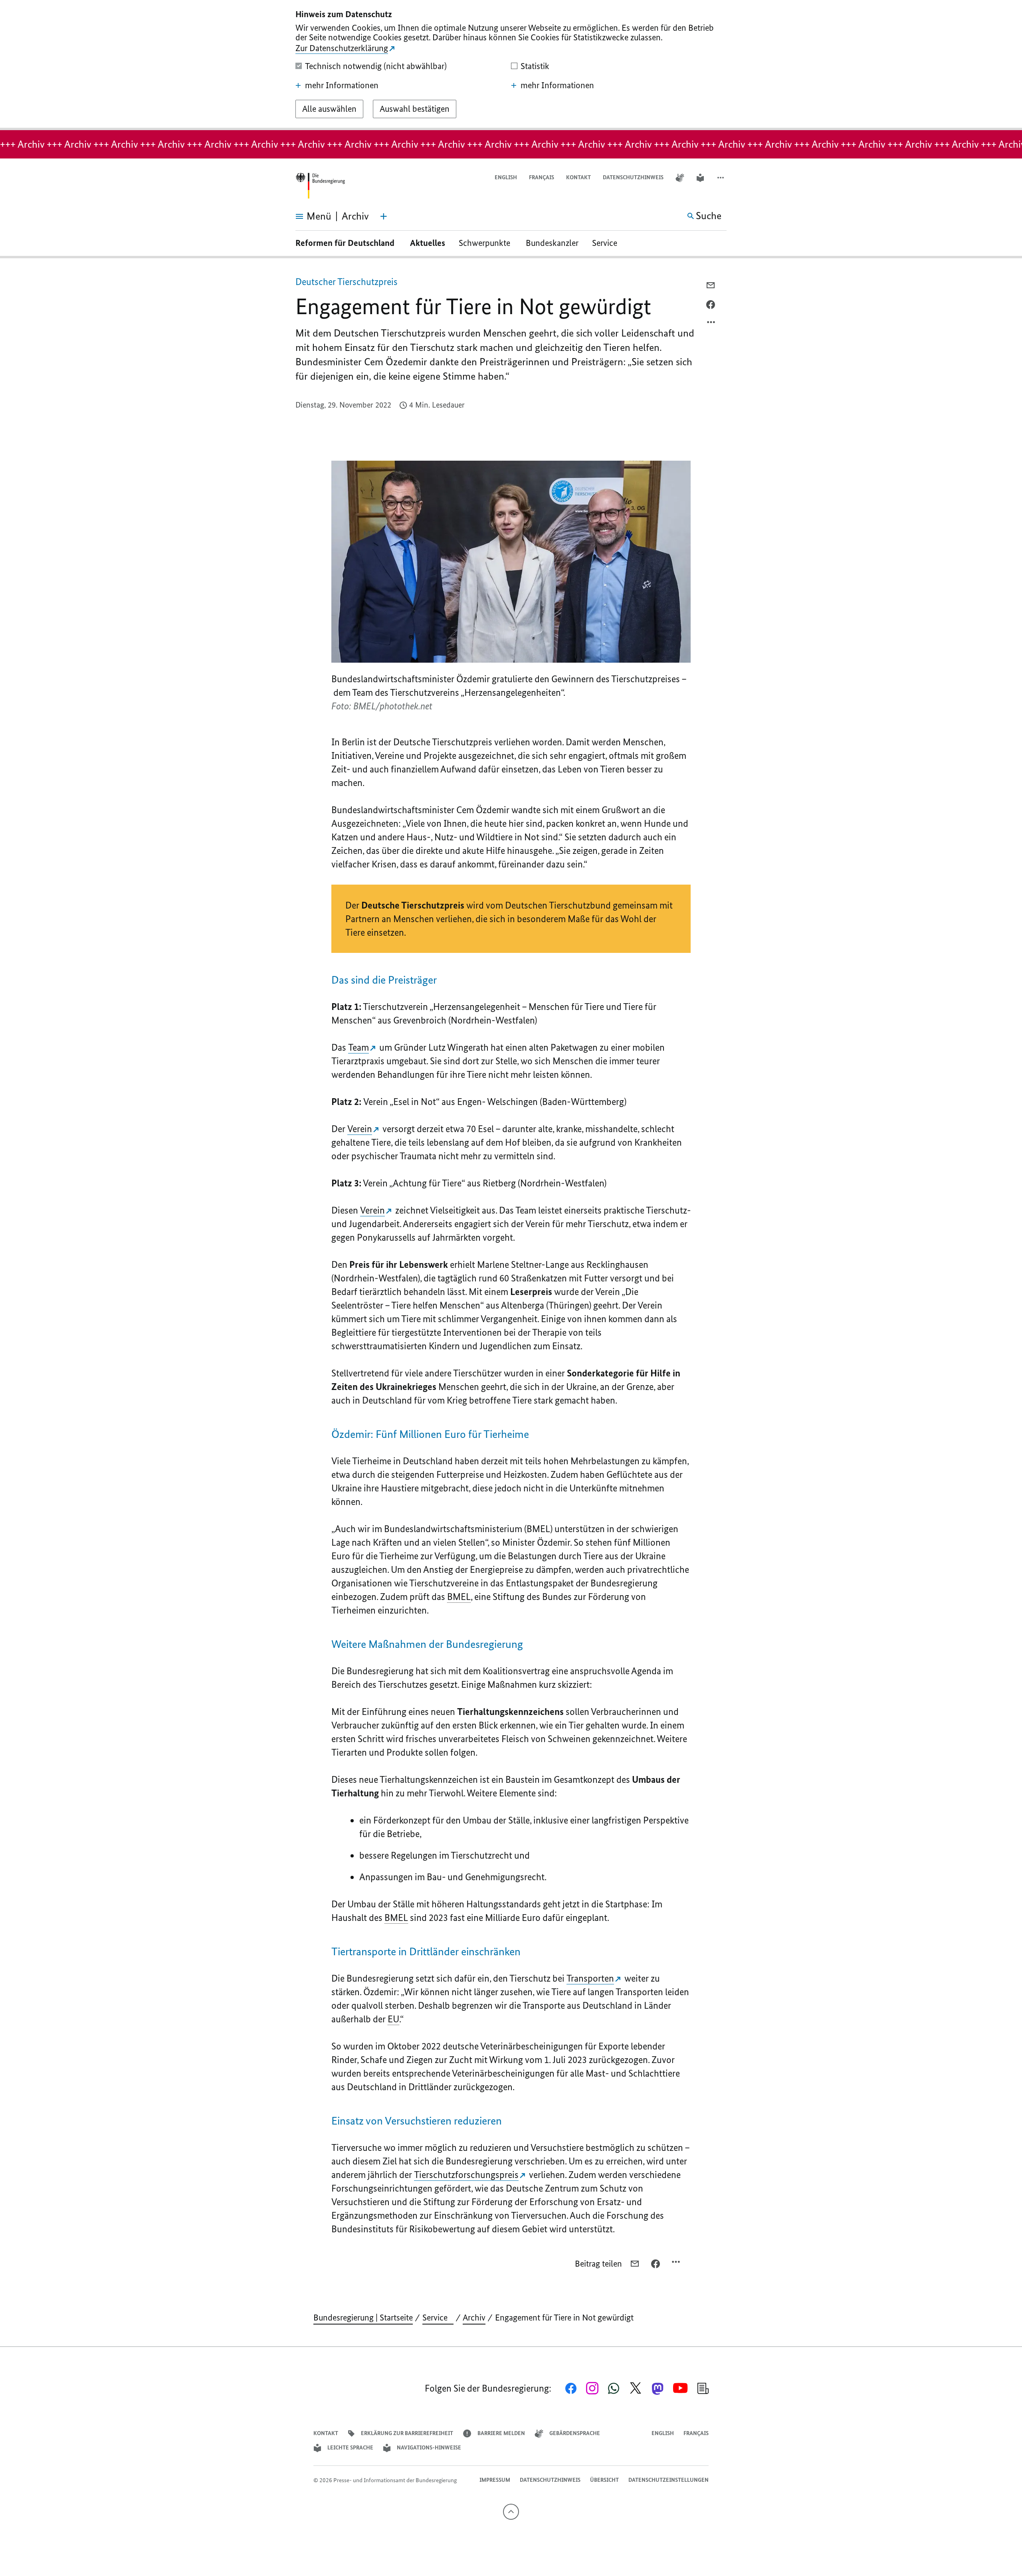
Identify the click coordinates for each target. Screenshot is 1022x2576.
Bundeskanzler (552, 243)
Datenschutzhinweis (633, 177)
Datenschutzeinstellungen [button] (668, 2480)
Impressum (495, 2480)
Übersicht (604, 2480)
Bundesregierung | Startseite (363, 2318)
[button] (721, 178)
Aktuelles (428, 243)
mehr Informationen (342, 85)
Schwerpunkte (485, 243)
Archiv (474, 2318)
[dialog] (511, 65)
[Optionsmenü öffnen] (711, 324)
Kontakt (578, 177)
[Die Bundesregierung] (320, 186)
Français (542, 177)
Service (608, 243)
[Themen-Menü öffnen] (384, 216)
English (506, 177)
